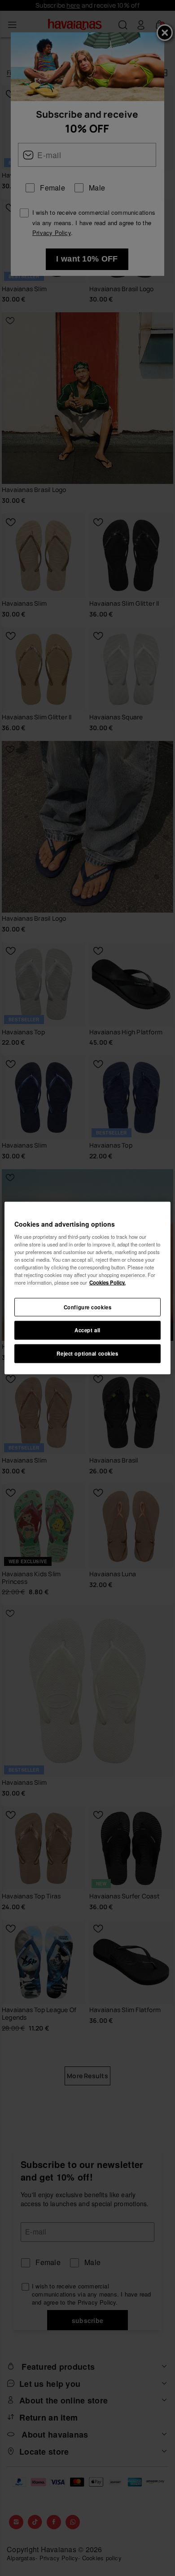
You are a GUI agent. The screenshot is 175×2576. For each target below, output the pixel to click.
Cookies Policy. (107, 1282)
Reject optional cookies (87, 1353)
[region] (88, 1288)
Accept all (87, 1330)
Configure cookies (88, 1307)
